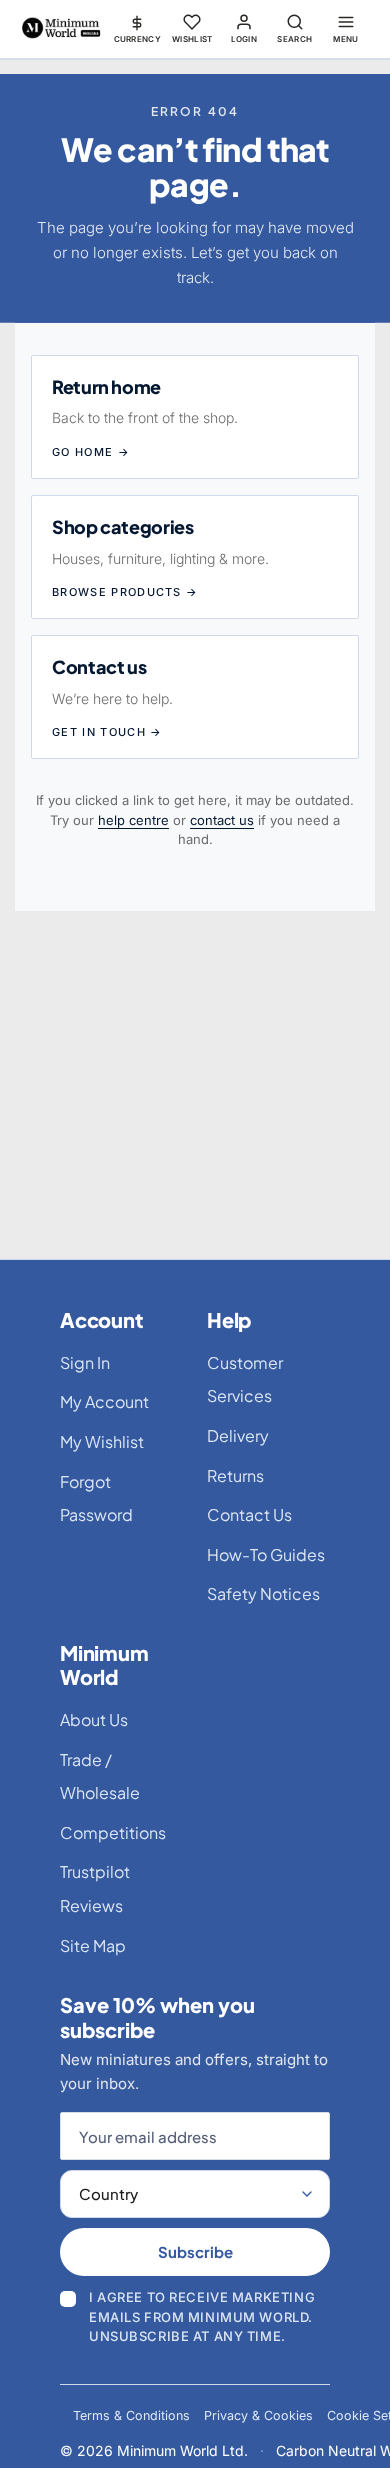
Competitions (113, 1832)
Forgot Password (96, 1498)
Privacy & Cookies (258, 2415)
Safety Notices (263, 1593)
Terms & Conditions (131, 2415)
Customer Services (245, 1379)
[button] (138, 28)
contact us (222, 820)
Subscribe (195, 2251)
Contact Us (249, 1514)
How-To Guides (266, 1554)
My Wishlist (102, 1441)
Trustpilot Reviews (95, 1888)
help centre (133, 820)
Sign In (85, 1362)
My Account (104, 1401)
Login (244, 39)
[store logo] (61, 28)
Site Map (93, 1945)
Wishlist (192, 39)
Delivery (238, 1435)
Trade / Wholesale (100, 1776)
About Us (94, 1719)
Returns (235, 1475)
